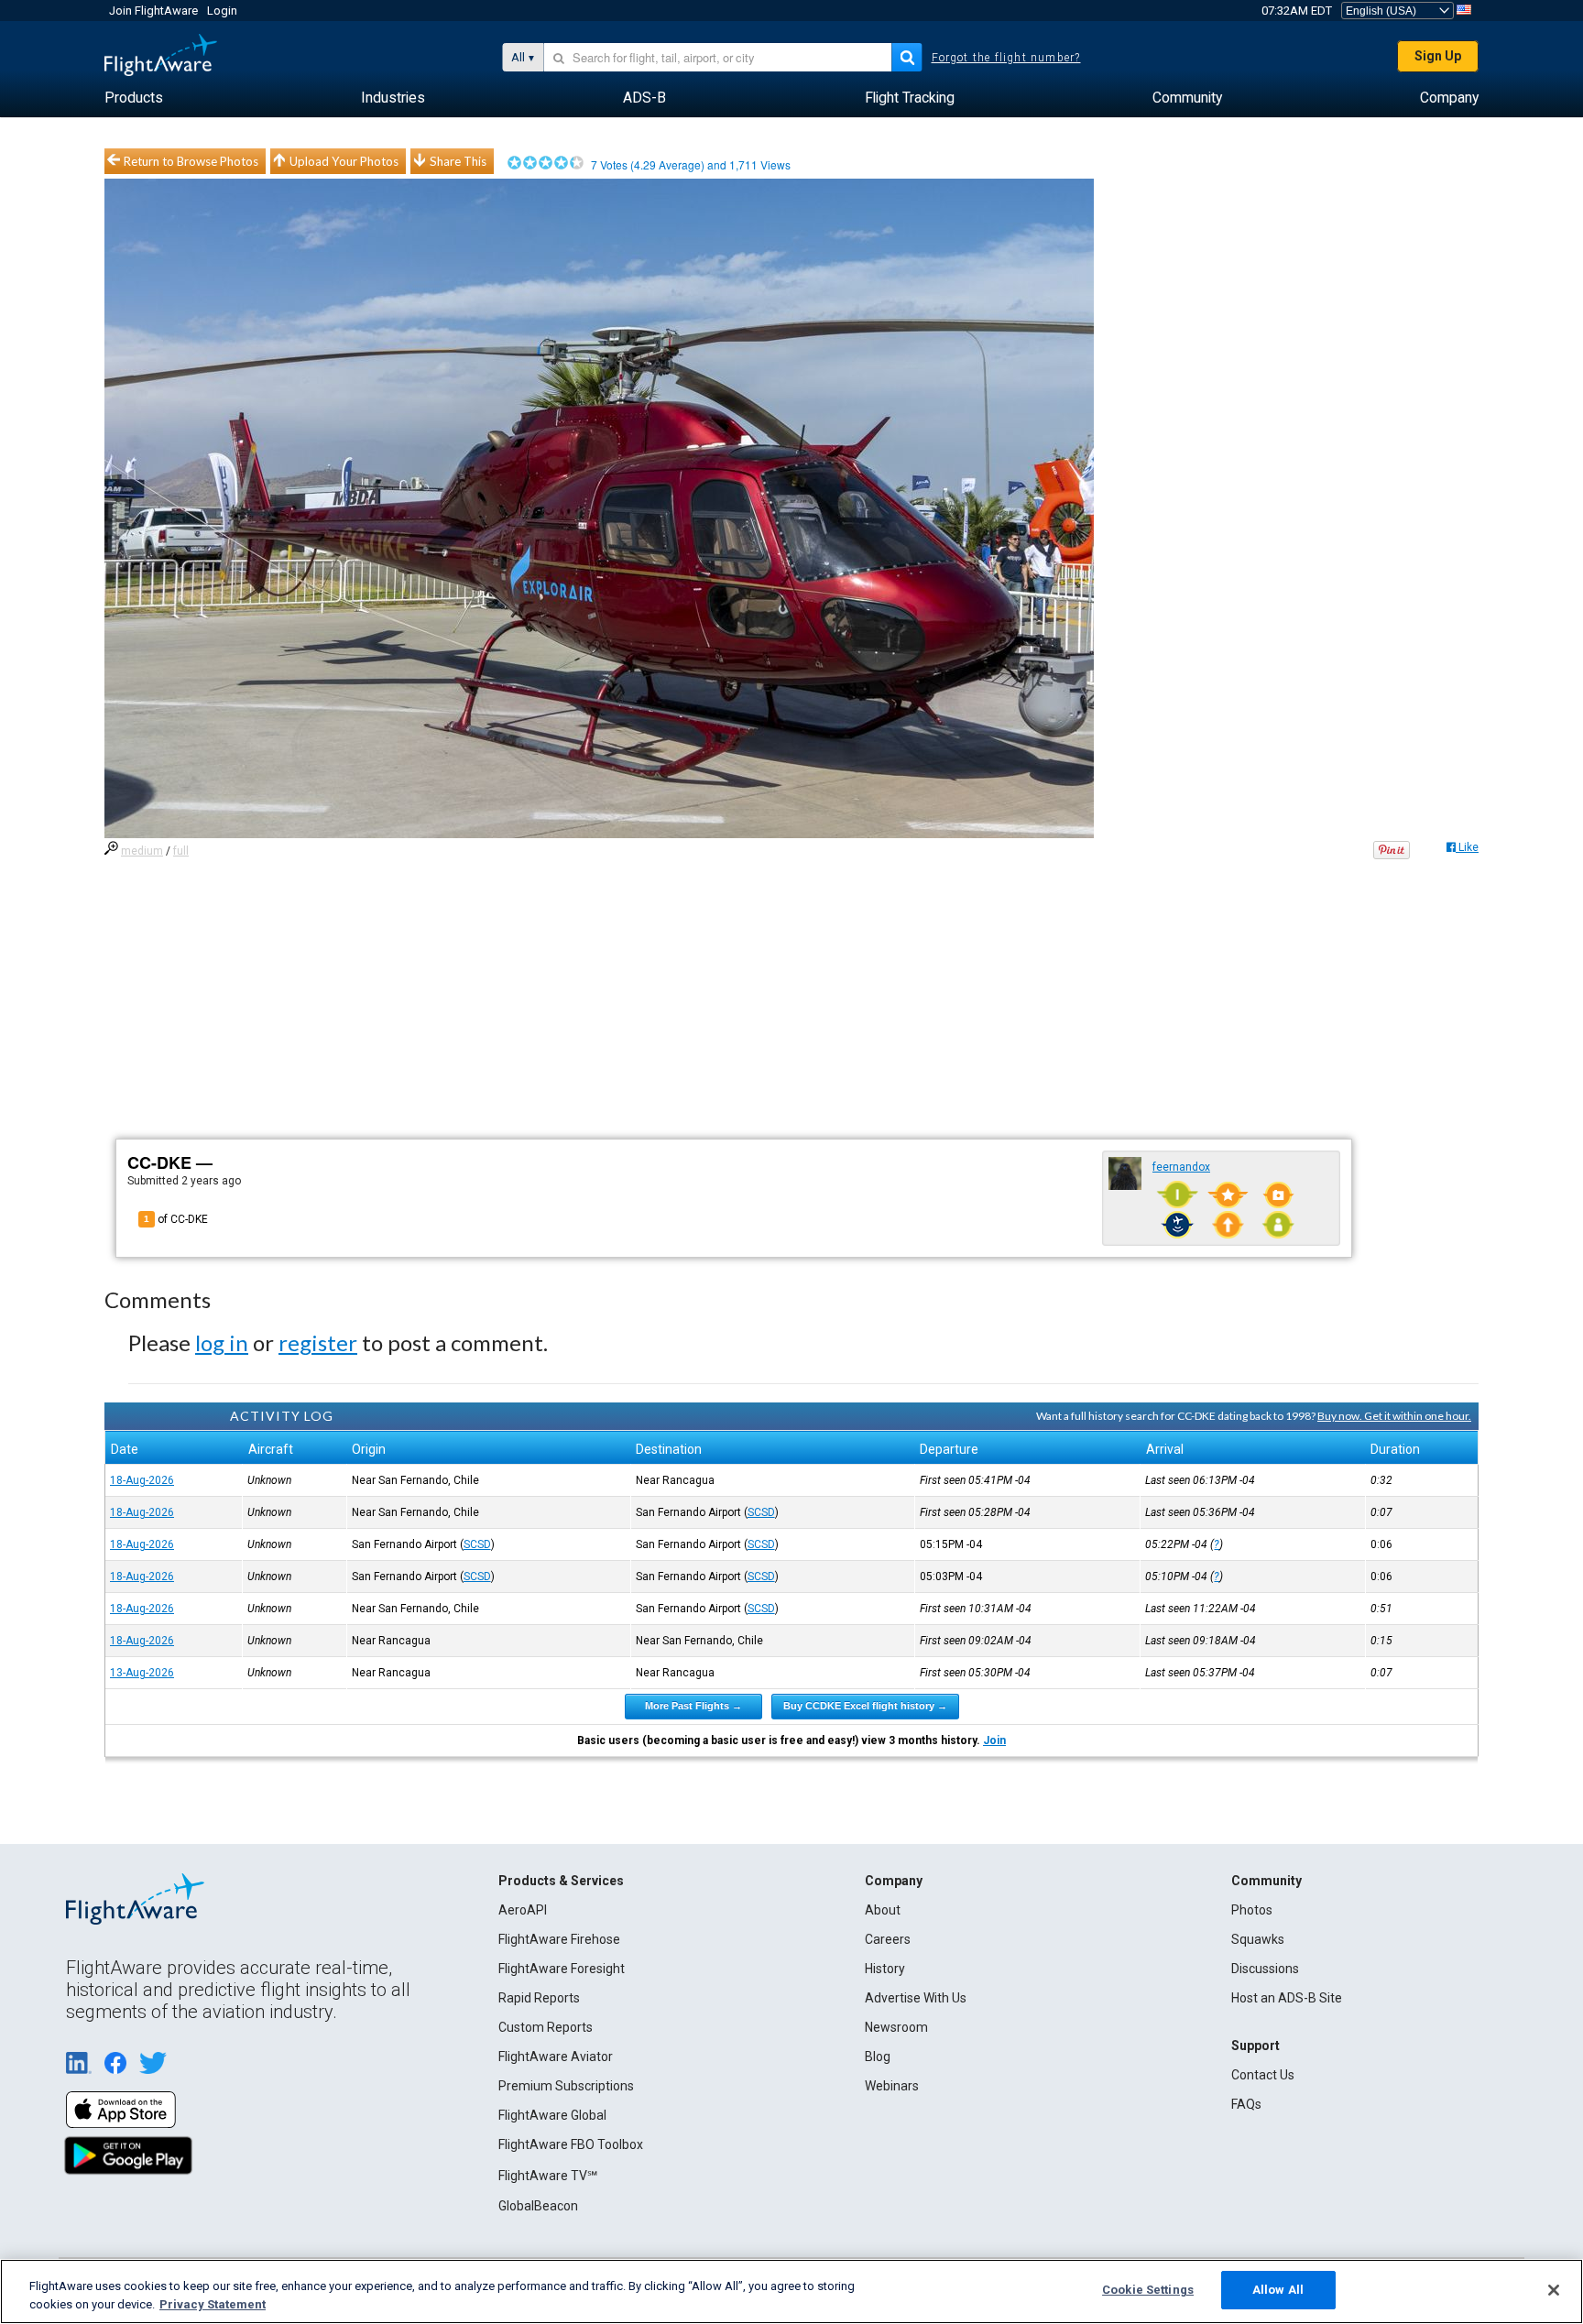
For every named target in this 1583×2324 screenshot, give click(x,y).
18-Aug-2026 (142, 1480)
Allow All (1278, 2290)
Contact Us (1263, 2075)
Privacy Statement (213, 2304)
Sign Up (1438, 56)
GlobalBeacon (538, 2206)
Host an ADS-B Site (1287, 1998)
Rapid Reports (539, 1998)
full (181, 851)
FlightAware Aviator (556, 2057)
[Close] (1554, 2290)
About (883, 1910)
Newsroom (896, 2027)
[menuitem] (134, 98)
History (885, 1969)
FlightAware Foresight (562, 1969)
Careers (888, 1939)
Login (222, 11)
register (318, 1342)
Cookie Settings (1148, 2290)
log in (222, 1342)
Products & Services (561, 1881)
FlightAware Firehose (559, 1939)
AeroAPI (523, 1910)
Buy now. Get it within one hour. (1394, 1416)
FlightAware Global (552, 2115)
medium (142, 851)
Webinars (892, 2086)
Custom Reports (546, 2027)
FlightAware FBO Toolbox (571, 2144)
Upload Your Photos (344, 161)
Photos (1252, 1910)
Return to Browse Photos (191, 161)
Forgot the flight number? (1006, 58)
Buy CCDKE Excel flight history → (865, 1706)
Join (994, 1740)
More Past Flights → (693, 1706)
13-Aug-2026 (142, 1673)
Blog (878, 2057)
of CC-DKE (176, 1219)
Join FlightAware (153, 11)
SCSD (761, 1512)
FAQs (1246, 2104)
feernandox (1181, 1167)
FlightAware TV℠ (548, 2176)
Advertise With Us (916, 1998)
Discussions (1265, 1969)
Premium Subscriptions (566, 2086)
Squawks (1258, 1939)
